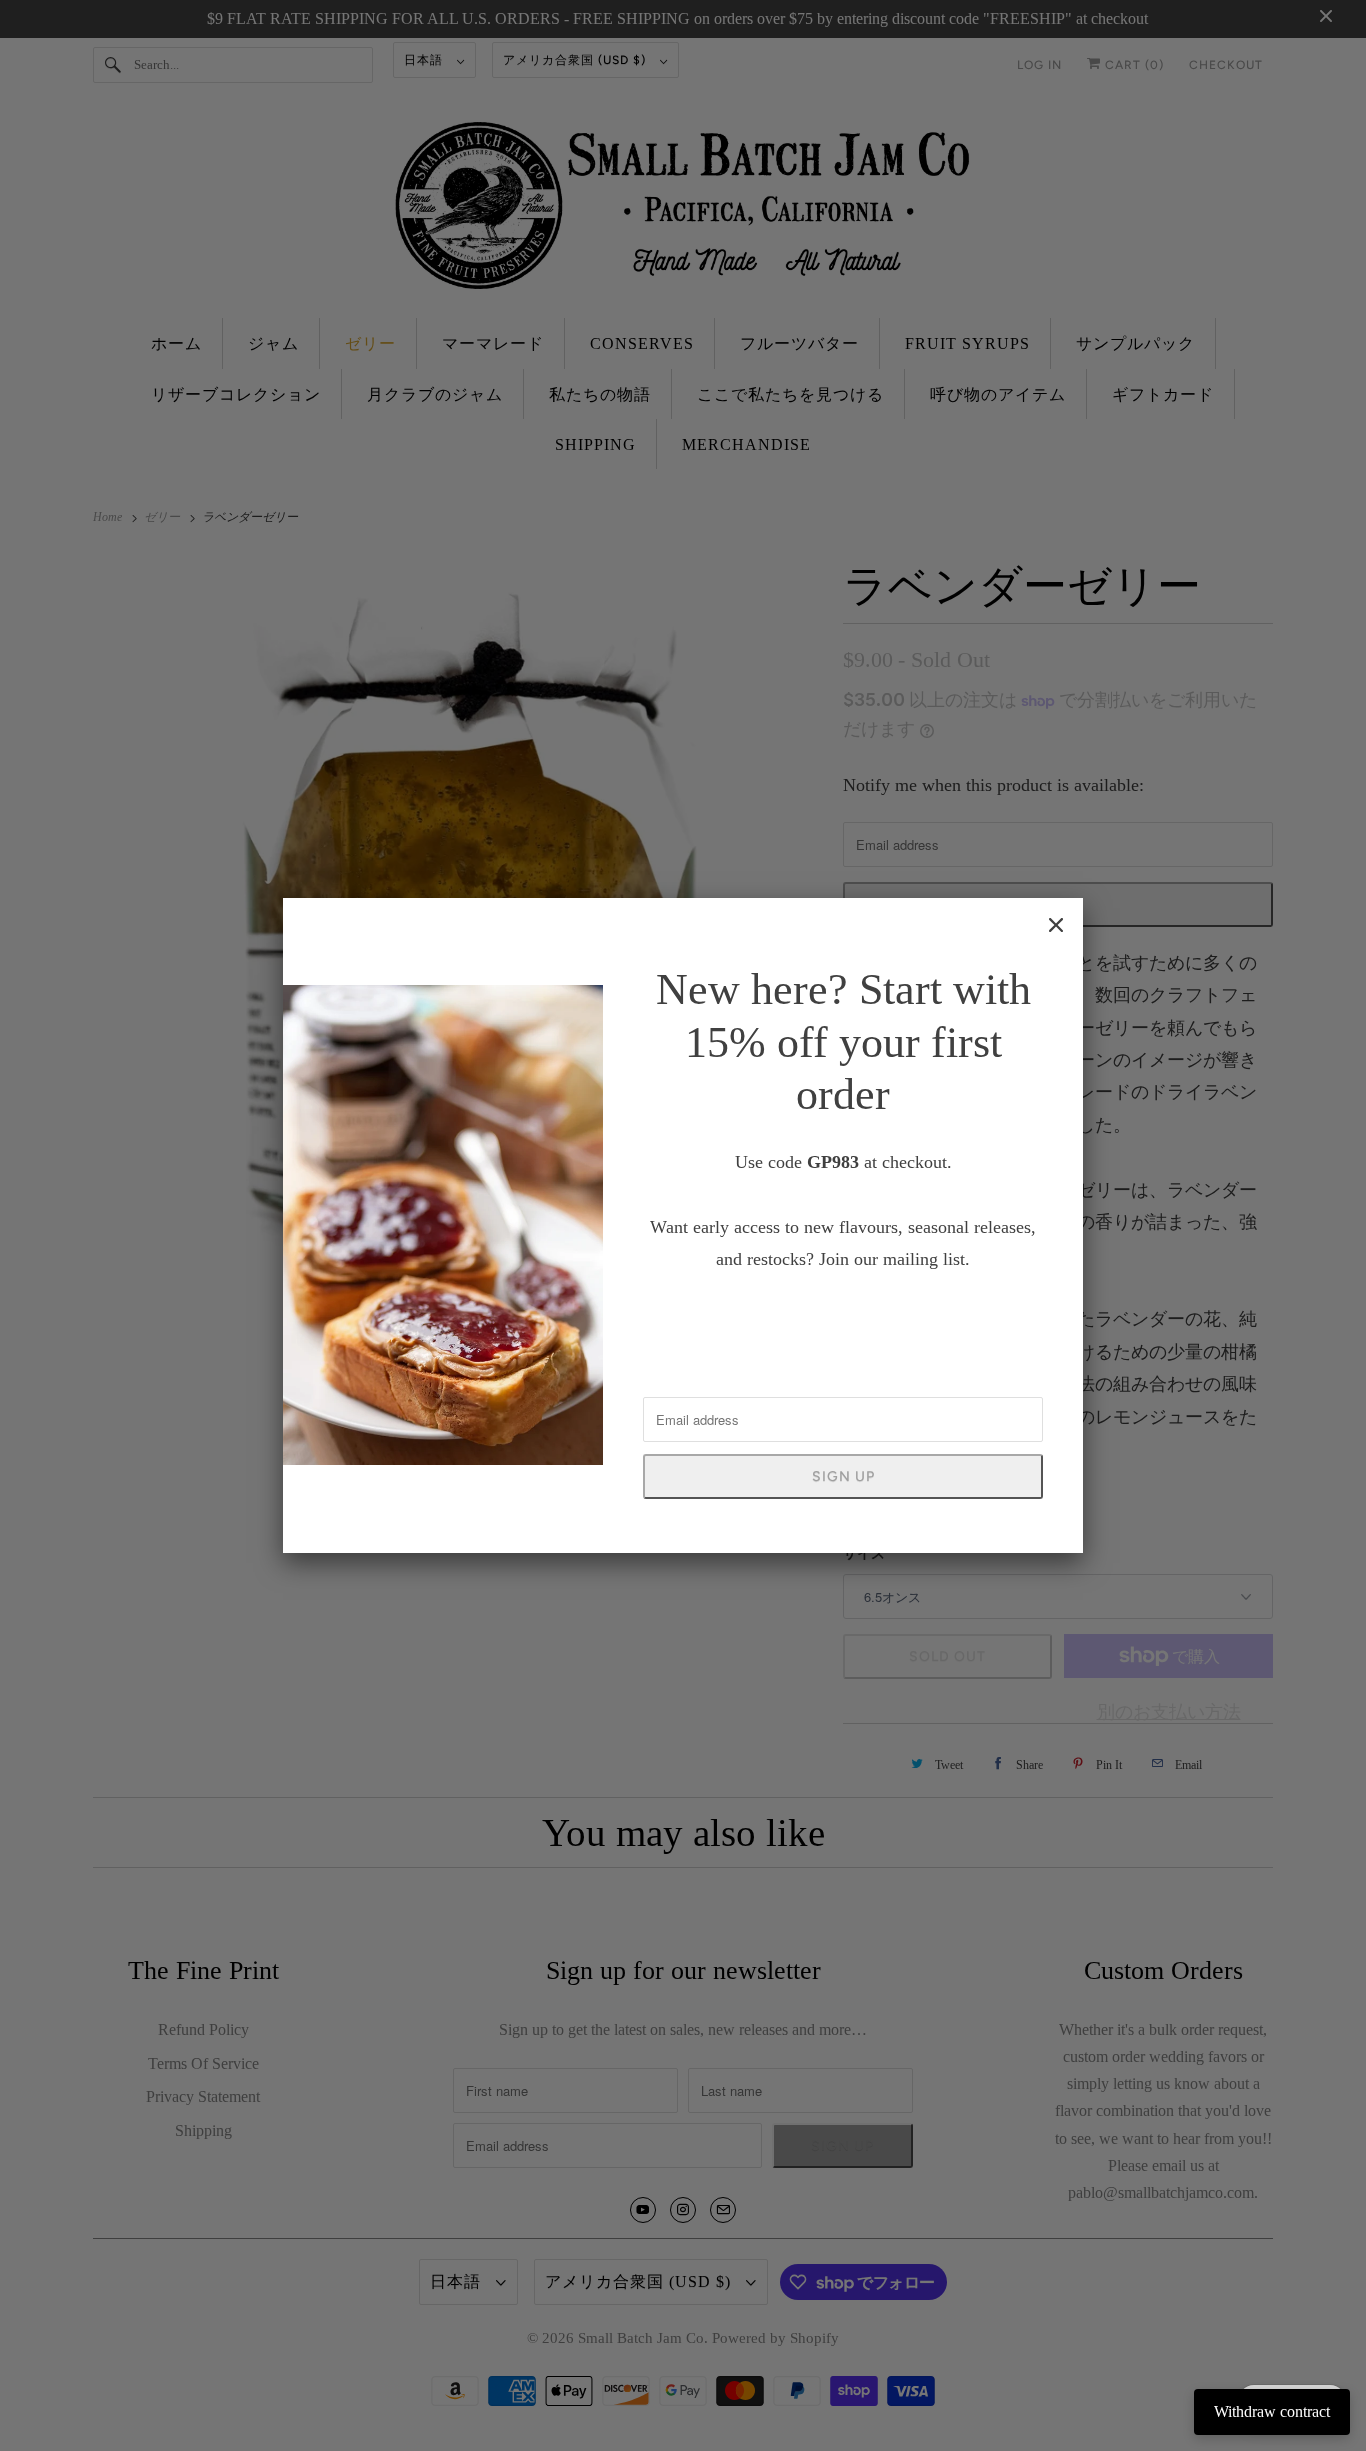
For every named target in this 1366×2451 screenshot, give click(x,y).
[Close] (1056, 925)
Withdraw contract (1272, 2411)
